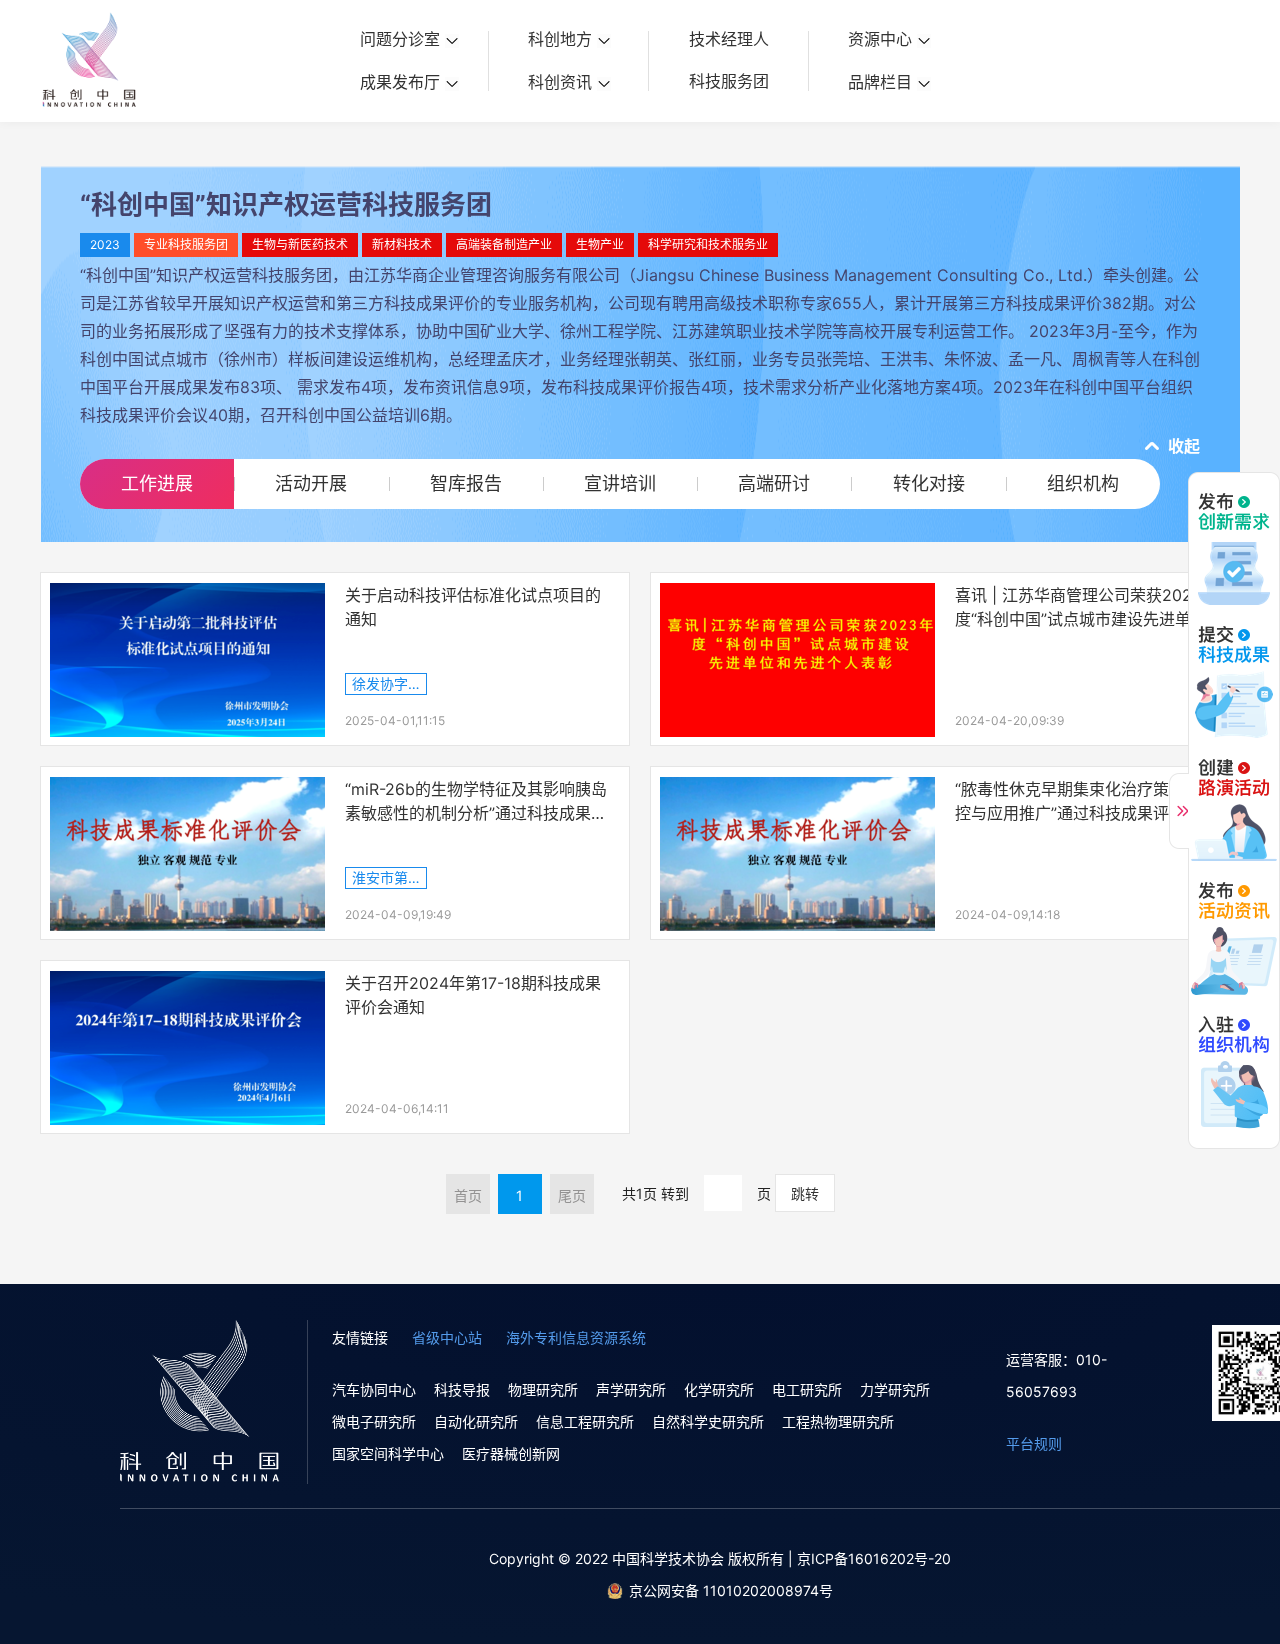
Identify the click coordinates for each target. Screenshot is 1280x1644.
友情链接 (360, 1337)
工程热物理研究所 (838, 1421)
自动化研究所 (476, 1421)
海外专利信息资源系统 (576, 1337)
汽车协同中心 (374, 1389)
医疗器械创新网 (511, 1453)
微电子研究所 (374, 1421)
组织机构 (1083, 483)
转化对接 (929, 483)
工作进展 (157, 483)
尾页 (572, 1195)
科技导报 (462, 1389)
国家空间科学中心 (388, 1453)
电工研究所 (807, 1389)
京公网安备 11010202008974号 (731, 1590)
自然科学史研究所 (708, 1421)
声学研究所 (631, 1389)
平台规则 (1034, 1443)
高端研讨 (774, 483)
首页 (468, 1195)
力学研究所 (895, 1389)
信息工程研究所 (585, 1421)
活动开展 (311, 483)
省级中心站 (447, 1337)
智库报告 (466, 483)
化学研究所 (719, 1389)
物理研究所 (543, 1389)
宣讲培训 (620, 483)
